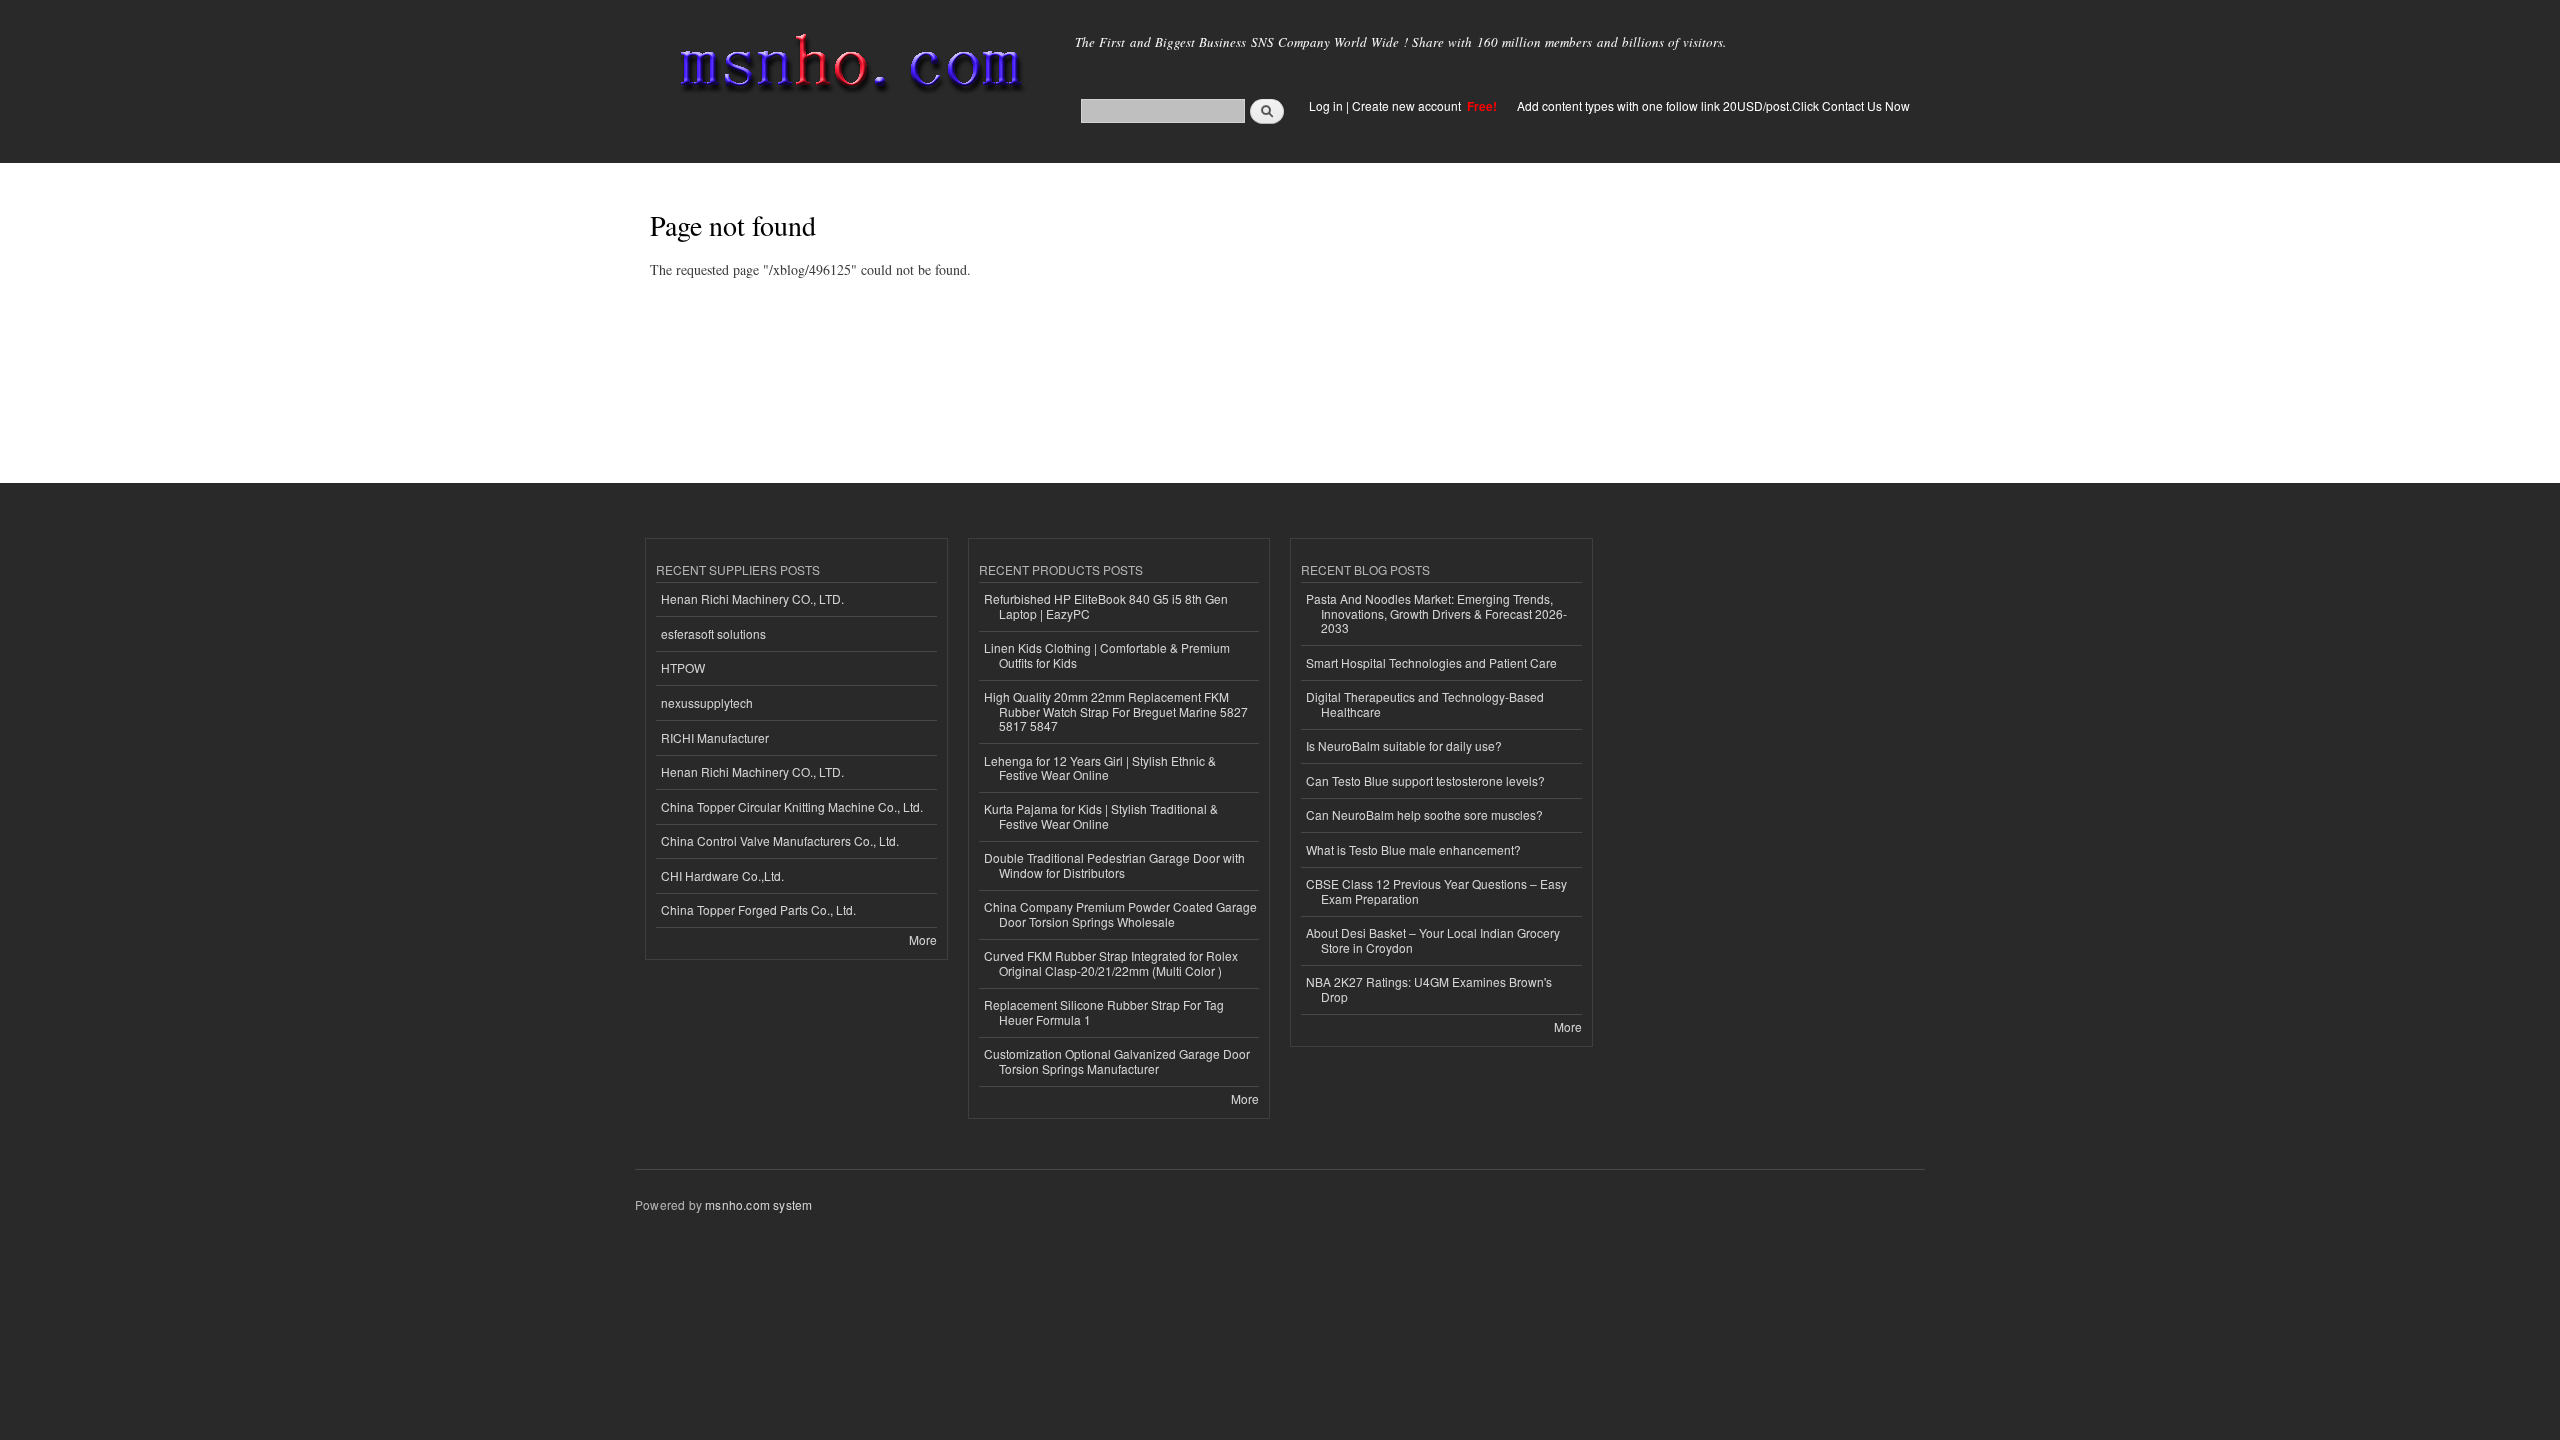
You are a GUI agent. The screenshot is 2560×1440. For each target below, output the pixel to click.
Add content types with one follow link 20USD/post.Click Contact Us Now (1713, 105)
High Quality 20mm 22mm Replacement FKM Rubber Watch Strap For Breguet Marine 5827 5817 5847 (1116, 711)
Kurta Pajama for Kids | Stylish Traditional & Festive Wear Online (1101, 815)
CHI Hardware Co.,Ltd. (722, 875)
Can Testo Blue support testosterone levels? (1425, 780)
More (923, 939)
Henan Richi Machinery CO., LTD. (752, 598)
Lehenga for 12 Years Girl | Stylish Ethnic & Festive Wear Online (1100, 767)
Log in (1326, 105)
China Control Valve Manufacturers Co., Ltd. (780, 840)
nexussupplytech (707, 702)
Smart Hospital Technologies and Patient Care (1431, 662)
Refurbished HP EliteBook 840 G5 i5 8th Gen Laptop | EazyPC (1106, 605)
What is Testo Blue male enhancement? (1413, 849)
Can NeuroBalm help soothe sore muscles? (1424, 814)
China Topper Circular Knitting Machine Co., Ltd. (792, 806)
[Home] (847, 67)
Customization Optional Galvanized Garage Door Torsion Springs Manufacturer (1117, 1060)
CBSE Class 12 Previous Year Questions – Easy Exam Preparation (1436, 890)
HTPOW (683, 667)
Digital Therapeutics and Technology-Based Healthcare (1425, 703)
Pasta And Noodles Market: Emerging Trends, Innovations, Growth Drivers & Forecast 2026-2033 (1436, 613)
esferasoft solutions (713, 633)
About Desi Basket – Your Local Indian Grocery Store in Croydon (1433, 939)
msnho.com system (758, 1204)
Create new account (1408, 105)
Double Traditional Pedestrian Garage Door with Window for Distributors (1114, 864)
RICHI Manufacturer (715, 737)
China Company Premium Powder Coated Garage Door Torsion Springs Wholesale (1120, 913)
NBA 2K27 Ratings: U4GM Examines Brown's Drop (1429, 988)
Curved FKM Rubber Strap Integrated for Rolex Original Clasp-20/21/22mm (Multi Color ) (1111, 962)
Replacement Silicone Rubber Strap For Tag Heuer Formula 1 (1104, 1011)
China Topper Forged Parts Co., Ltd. (758, 909)
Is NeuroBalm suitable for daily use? (1404, 745)
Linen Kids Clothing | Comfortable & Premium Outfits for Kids (1107, 654)
